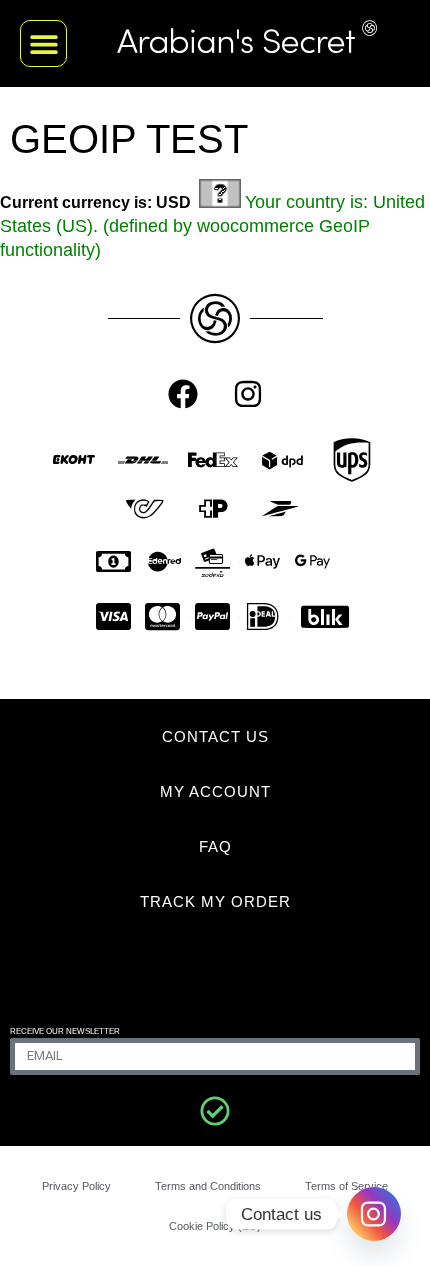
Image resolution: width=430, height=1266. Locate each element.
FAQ (215, 846)
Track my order (215, 901)
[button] (43, 43)
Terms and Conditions (208, 1186)
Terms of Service (346, 1186)
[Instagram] (248, 394)
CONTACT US (215, 736)
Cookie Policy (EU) (215, 1226)
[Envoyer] (215, 1111)
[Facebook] (183, 394)
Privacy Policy (76, 1186)
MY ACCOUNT (215, 791)
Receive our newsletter (65, 1031)
